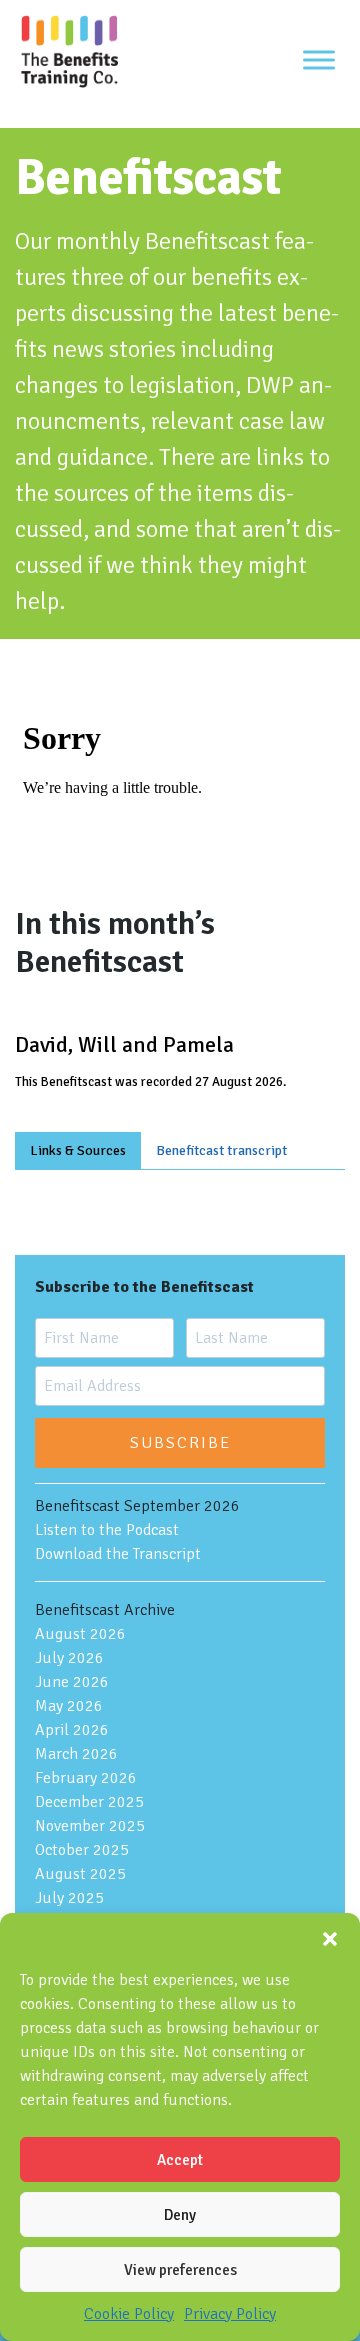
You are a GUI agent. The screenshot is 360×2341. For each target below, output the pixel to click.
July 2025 (69, 1898)
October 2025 (82, 1850)
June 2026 (72, 1682)
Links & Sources (78, 1150)
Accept (180, 2160)
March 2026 (76, 1754)
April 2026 (72, 1730)
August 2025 (80, 1874)
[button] (330, 1938)
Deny (180, 2215)
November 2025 (90, 1826)
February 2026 (86, 1778)
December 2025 (89, 1802)
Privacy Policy (230, 2314)
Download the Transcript (118, 1554)
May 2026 (69, 1706)
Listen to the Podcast (107, 1530)
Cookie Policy (129, 2314)
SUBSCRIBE (180, 1443)
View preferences (180, 2270)
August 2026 (80, 1634)
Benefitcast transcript (221, 1150)
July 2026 (69, 1658)
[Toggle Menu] (319, 59)
